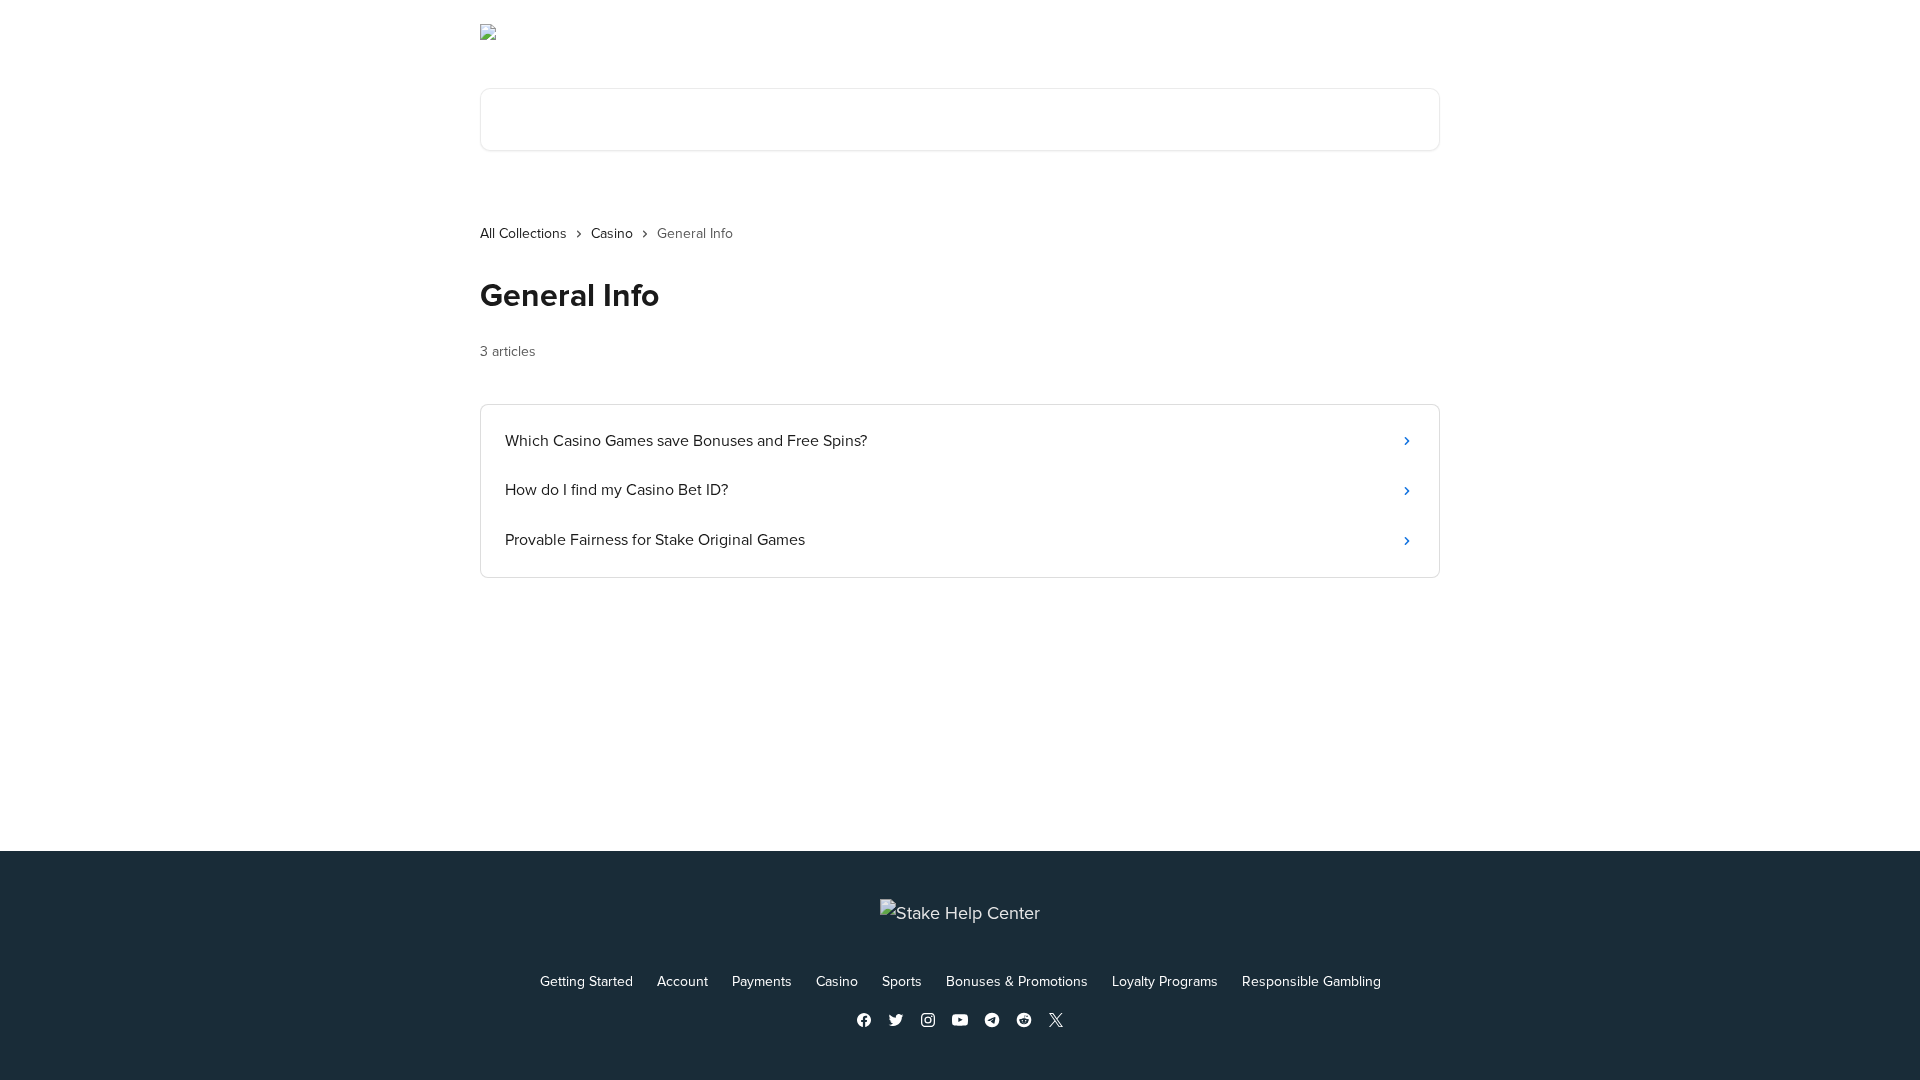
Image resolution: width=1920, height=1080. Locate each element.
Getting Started (586, 981)
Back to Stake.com (1269, 32)
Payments (762, 981)
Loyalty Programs (1165, 981)
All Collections (523, 233)
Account (682, 981)
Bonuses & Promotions (1017, 981)
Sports (902, 981)
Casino (612, 233)
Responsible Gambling (1311, 981)
